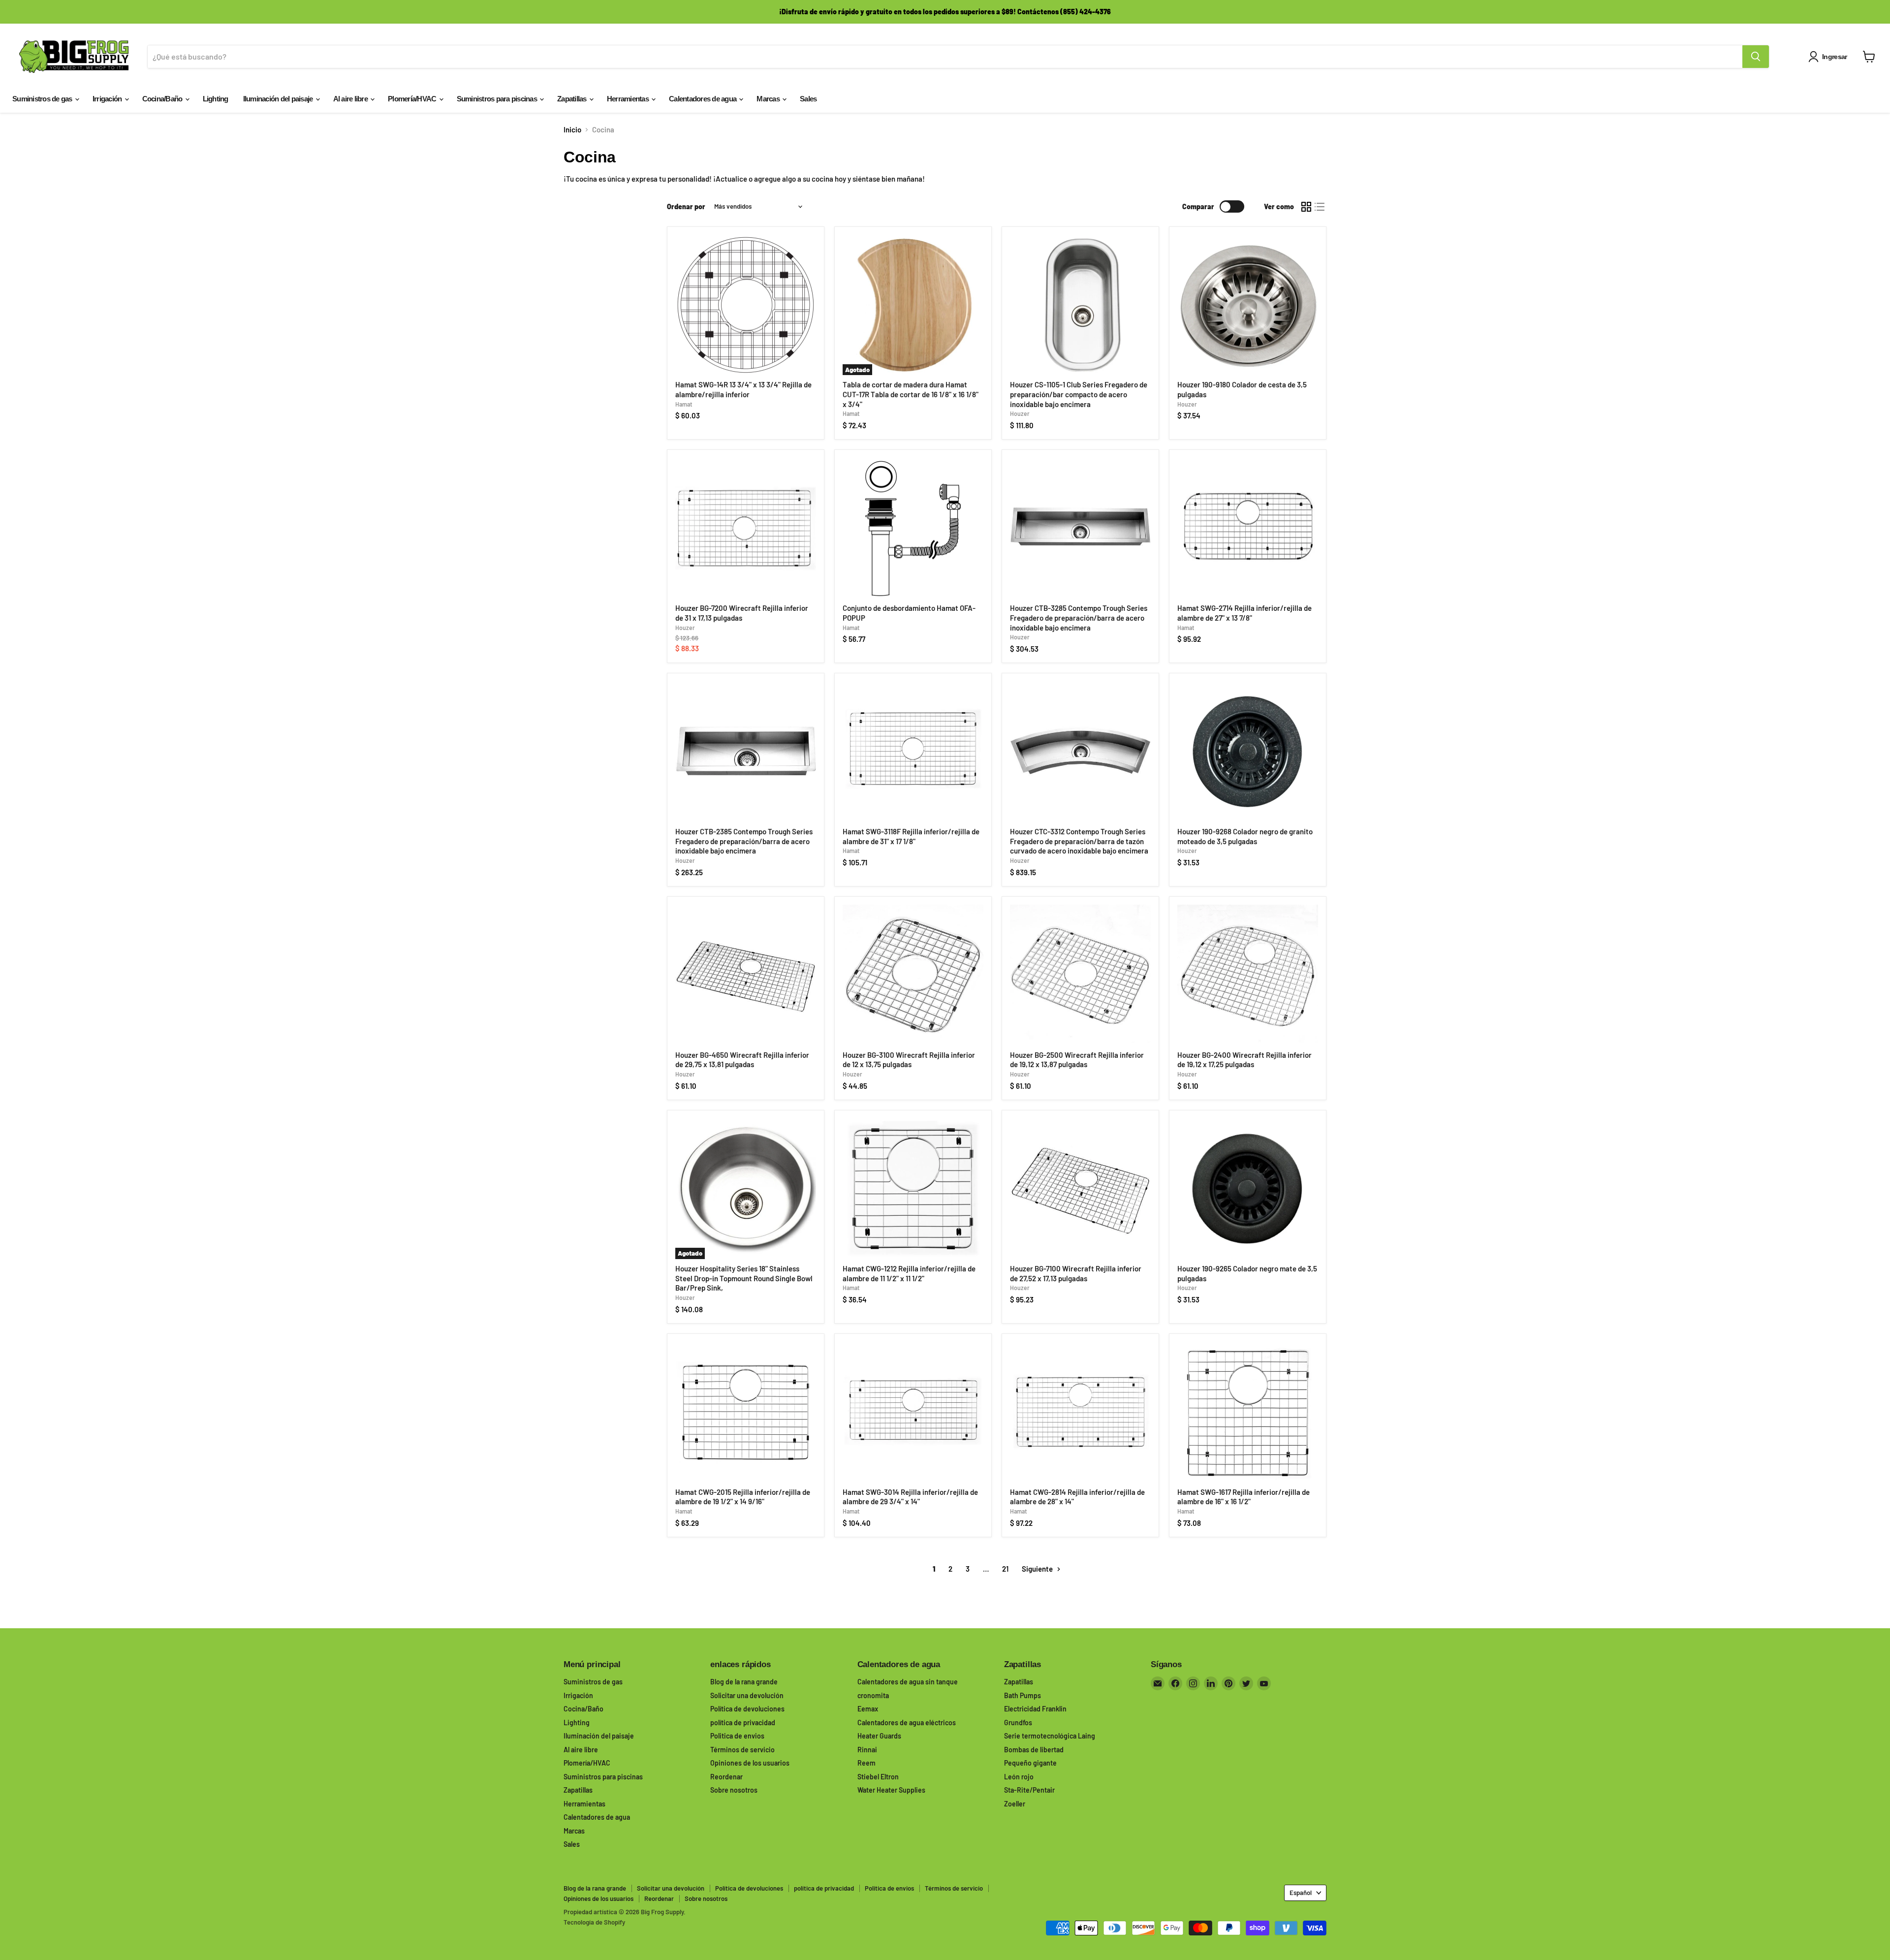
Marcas (769, 99)
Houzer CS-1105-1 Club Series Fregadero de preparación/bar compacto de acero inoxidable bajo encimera (1079, 394)
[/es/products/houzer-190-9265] (1248, 1189)
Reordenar (726, 1777)
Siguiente (1038, 1569)
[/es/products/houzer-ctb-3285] (1080, 529)
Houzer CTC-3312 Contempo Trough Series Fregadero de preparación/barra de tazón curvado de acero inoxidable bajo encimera (1079, 841)
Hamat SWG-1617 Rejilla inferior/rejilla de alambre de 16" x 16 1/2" (1244, 1497)
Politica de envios (737, 1736)
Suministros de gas (43, 99)
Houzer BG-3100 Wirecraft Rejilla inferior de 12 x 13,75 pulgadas (909, 1060)
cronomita (873, 1695)
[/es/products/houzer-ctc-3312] (1080, 752)
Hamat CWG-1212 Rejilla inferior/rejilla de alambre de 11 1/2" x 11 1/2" (909, 1273)
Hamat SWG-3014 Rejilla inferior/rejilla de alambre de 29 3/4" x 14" (910, 1497)
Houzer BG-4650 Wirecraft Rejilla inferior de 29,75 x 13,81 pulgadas (742, 1060)
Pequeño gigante (1030, 1763)
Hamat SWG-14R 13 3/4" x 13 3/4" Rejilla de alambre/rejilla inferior (743, 389)
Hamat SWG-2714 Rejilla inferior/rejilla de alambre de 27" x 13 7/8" (1244, 613)
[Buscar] (1756, 57)
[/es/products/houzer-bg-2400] (1248, 975)
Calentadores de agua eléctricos (907, 1723)
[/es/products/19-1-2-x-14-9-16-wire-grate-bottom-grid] (746, 1412)
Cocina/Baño (163, 99)
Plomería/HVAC (413, 99)
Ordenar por (686, 207)
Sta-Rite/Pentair (1029, 1790)
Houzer (1020, 413)
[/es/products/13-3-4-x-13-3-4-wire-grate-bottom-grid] (746, 305)
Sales (808, 99)
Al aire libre (351, 99)
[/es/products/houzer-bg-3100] (913, 975)
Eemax (868, 1709)
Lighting (216, 99)
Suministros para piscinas (498, 99)
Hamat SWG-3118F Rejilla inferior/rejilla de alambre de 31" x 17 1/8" (911, 836)
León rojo (1019, 1777)
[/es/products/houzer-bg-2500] (1080, 975)
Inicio (572, 130)
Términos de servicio (742, 1750)
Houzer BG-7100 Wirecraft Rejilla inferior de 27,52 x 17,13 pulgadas (1076, 1273)
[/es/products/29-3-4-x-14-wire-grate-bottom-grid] (913, 1412)
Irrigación (108, 99)
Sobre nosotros (734, 1790)
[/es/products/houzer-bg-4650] (746, 975)
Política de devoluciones (747, 1709)
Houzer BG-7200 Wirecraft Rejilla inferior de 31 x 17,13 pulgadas (742, 613)
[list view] (1320, 207)
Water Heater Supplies (891, 1790)
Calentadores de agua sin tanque (908, 1682)
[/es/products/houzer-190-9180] (1248, 305)
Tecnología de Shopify (594, 1922)
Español (1301, 1893)
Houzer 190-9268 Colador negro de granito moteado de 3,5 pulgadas (1245, 836)
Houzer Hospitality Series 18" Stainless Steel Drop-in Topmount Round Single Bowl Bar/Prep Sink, (744, 1278)
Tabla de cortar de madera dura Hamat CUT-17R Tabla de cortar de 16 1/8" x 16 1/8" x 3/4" (911, 394)
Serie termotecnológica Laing (1050, 1736)
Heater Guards (879, 1736)
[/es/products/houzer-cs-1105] (1080, 305)
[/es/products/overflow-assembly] (913, 529)
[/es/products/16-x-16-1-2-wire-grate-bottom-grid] (1248, 1412)
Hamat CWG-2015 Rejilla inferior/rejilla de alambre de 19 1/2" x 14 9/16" (743, 1497)
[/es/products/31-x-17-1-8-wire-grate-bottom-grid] (913, 752)
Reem (866, 1763)
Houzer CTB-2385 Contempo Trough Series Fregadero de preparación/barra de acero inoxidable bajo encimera (744, 841)
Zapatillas (573, 99)
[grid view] (1306, 207)
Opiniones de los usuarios (750, 1763)
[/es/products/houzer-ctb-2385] (746, 752)
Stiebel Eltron (878, 1777)
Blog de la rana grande (744, 1682)
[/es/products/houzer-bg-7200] (746, 529)
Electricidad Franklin (1035, 1709)
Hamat (684, 404)
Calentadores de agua (703, 99)
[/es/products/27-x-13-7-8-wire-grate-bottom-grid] (1248, 529)
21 (1005, 1569)
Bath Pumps (1023, 1695)
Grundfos (1018, 1723)
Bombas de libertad (1034, 1750)
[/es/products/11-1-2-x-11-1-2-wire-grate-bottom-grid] (913, 1189)
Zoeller (1015, 1804)
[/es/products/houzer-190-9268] (1248, 752)
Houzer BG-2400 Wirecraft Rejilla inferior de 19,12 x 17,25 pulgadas (1244, 1060)
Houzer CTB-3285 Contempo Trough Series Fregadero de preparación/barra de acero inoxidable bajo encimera (1079, 617)
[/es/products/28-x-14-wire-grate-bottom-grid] (1080, 1412)
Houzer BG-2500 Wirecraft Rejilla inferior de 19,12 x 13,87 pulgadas (1077, 1060)
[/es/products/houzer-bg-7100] (1080, 1189)
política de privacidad (743, 1723)
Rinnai (867, 1750)
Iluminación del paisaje (279, 99)
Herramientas (629, 99)
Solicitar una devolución (747, 1695)
